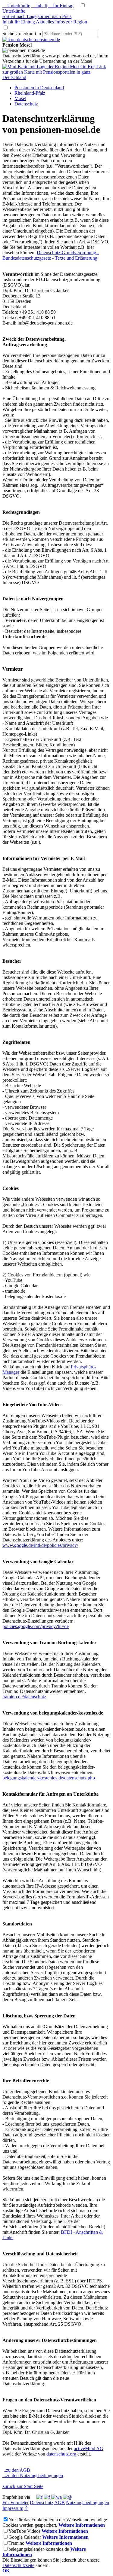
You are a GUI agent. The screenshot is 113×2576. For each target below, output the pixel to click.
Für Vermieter (16, 2503)
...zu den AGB (16, 2470)
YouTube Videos (24, 2531)
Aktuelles (45, 22)
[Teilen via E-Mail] (68, 2497)
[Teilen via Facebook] (39, 2497)
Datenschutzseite (18, 2565)
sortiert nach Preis (55, 16)
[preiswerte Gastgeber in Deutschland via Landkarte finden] (56, 77)
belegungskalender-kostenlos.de (39, 2549)
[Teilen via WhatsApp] (56, 2497)
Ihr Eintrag (61, 6)
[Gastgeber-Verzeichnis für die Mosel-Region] (31, 40)
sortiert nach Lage (19, 16)
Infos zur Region (71, 22)
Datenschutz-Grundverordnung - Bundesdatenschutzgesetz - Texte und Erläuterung (51, 255)
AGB (60, 2503)
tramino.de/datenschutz (24, 1697)
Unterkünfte (16, 6)
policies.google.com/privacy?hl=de (36, 1626)
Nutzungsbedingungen (88, 2503)
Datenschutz (42, 2503)
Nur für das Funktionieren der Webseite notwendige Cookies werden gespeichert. (55, 2522)
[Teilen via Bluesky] (47, 2497)
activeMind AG (89, 2448)
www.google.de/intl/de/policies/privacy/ (40, 1545)
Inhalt (39, 6)
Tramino (16, 2543)
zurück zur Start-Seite (23, 2486)
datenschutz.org (61, 2454)
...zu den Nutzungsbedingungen (33, 2475)
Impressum (13, 2508)
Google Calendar (25, 2537)
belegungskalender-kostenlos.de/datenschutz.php (49, 1778)
